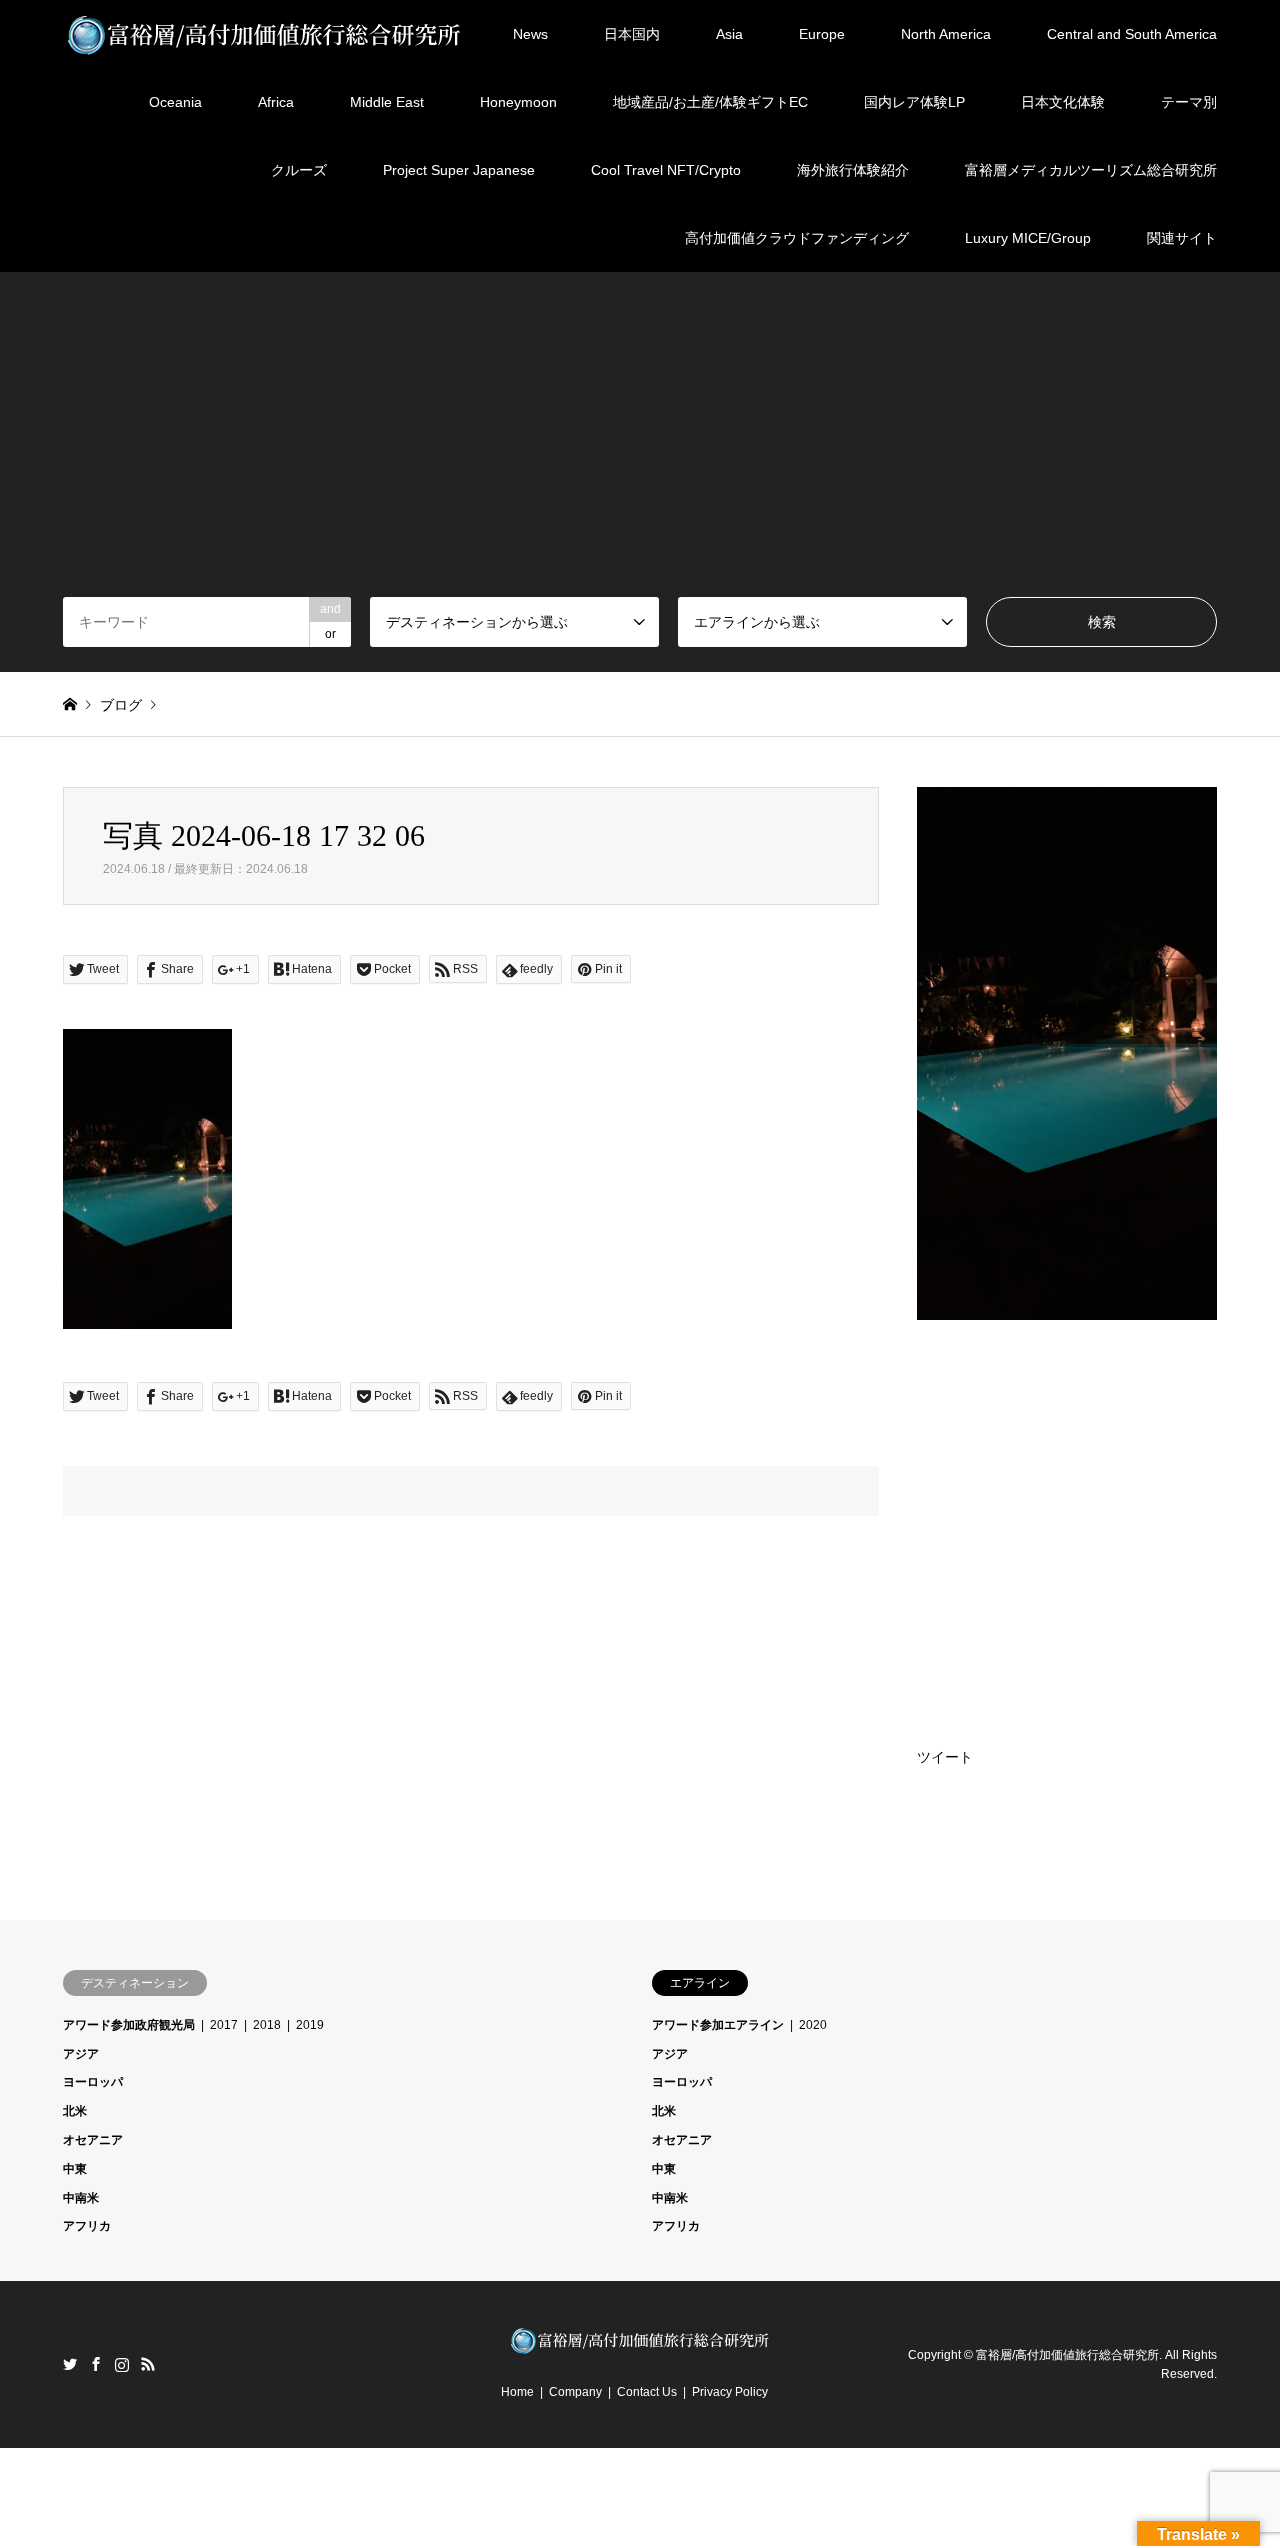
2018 (267, 2025)
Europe (822, 34)
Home (517, 2392)
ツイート (945, 1757)
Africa (276, 102)
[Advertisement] (640, 447)
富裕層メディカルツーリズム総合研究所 (1091, 170)
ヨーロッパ (93, 2082)
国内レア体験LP (914, 102)
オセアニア (93, 2140)
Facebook (96, 2364)
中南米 (81, 2198)
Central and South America (1132, 34)
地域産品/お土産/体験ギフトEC (710, 102)
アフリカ (87, 2226)
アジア (81, 2054)
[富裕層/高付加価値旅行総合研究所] (265, 34)
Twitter (70, 2364)
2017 (224, 2025)
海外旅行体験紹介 (853, 170)
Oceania (175, 102)
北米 (75, 2111)
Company (575, 2392)
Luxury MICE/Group (1028, 238)
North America (946, 34)
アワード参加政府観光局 (129, 2025)
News (530, 34)
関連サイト (1182, 238)
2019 (310, 2025)
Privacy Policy (730, 2392)
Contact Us (647, 2392)
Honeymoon (518, 102)
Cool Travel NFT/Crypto (666, 170)
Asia (729, 34)
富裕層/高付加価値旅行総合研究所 (1067, 2355)
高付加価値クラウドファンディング (797, 238)
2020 (813, 2025)
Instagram (122, 2364)
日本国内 (632, 34)
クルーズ (299, 170)
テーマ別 (1189, 102)
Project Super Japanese (459, 170)
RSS (148, 2364)
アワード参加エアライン (718, 2025)
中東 (75, 2169)
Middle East (387, 102)
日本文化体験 (1063, 102)
